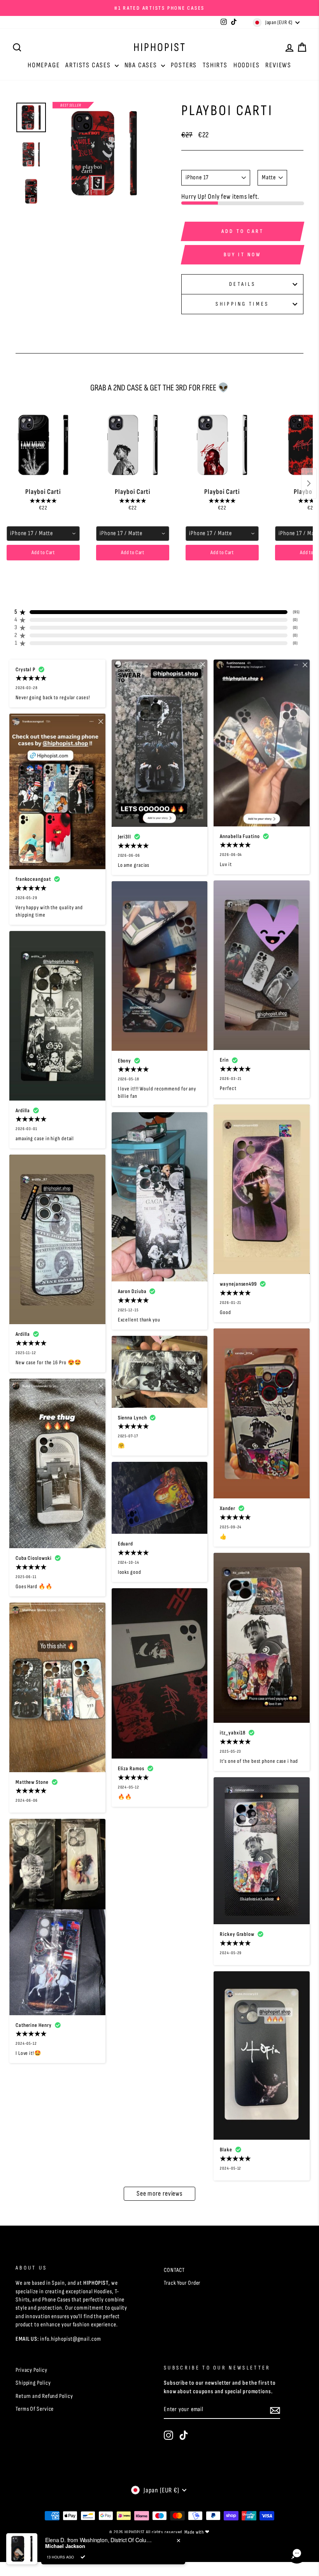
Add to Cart (43, 552)
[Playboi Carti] (43, 445)
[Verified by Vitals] (83, 2557)
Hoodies (247, 65)
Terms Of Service (35, 2409)
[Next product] (309, 483)
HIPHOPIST (160, 47)
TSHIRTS (215, 65)
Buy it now (243, 255)
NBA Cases (142, 65)
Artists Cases (89, 65)
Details (242, 284)
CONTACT (174, 2270)
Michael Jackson (65, 2546)
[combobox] (43, 534)
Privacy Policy (32, 2370)
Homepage (44, 65)
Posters (184, 65)
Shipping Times (242, 304)
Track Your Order (182, 2283)
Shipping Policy (33, 2383)
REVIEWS (278, 65)
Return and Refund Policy (44, 2396)
